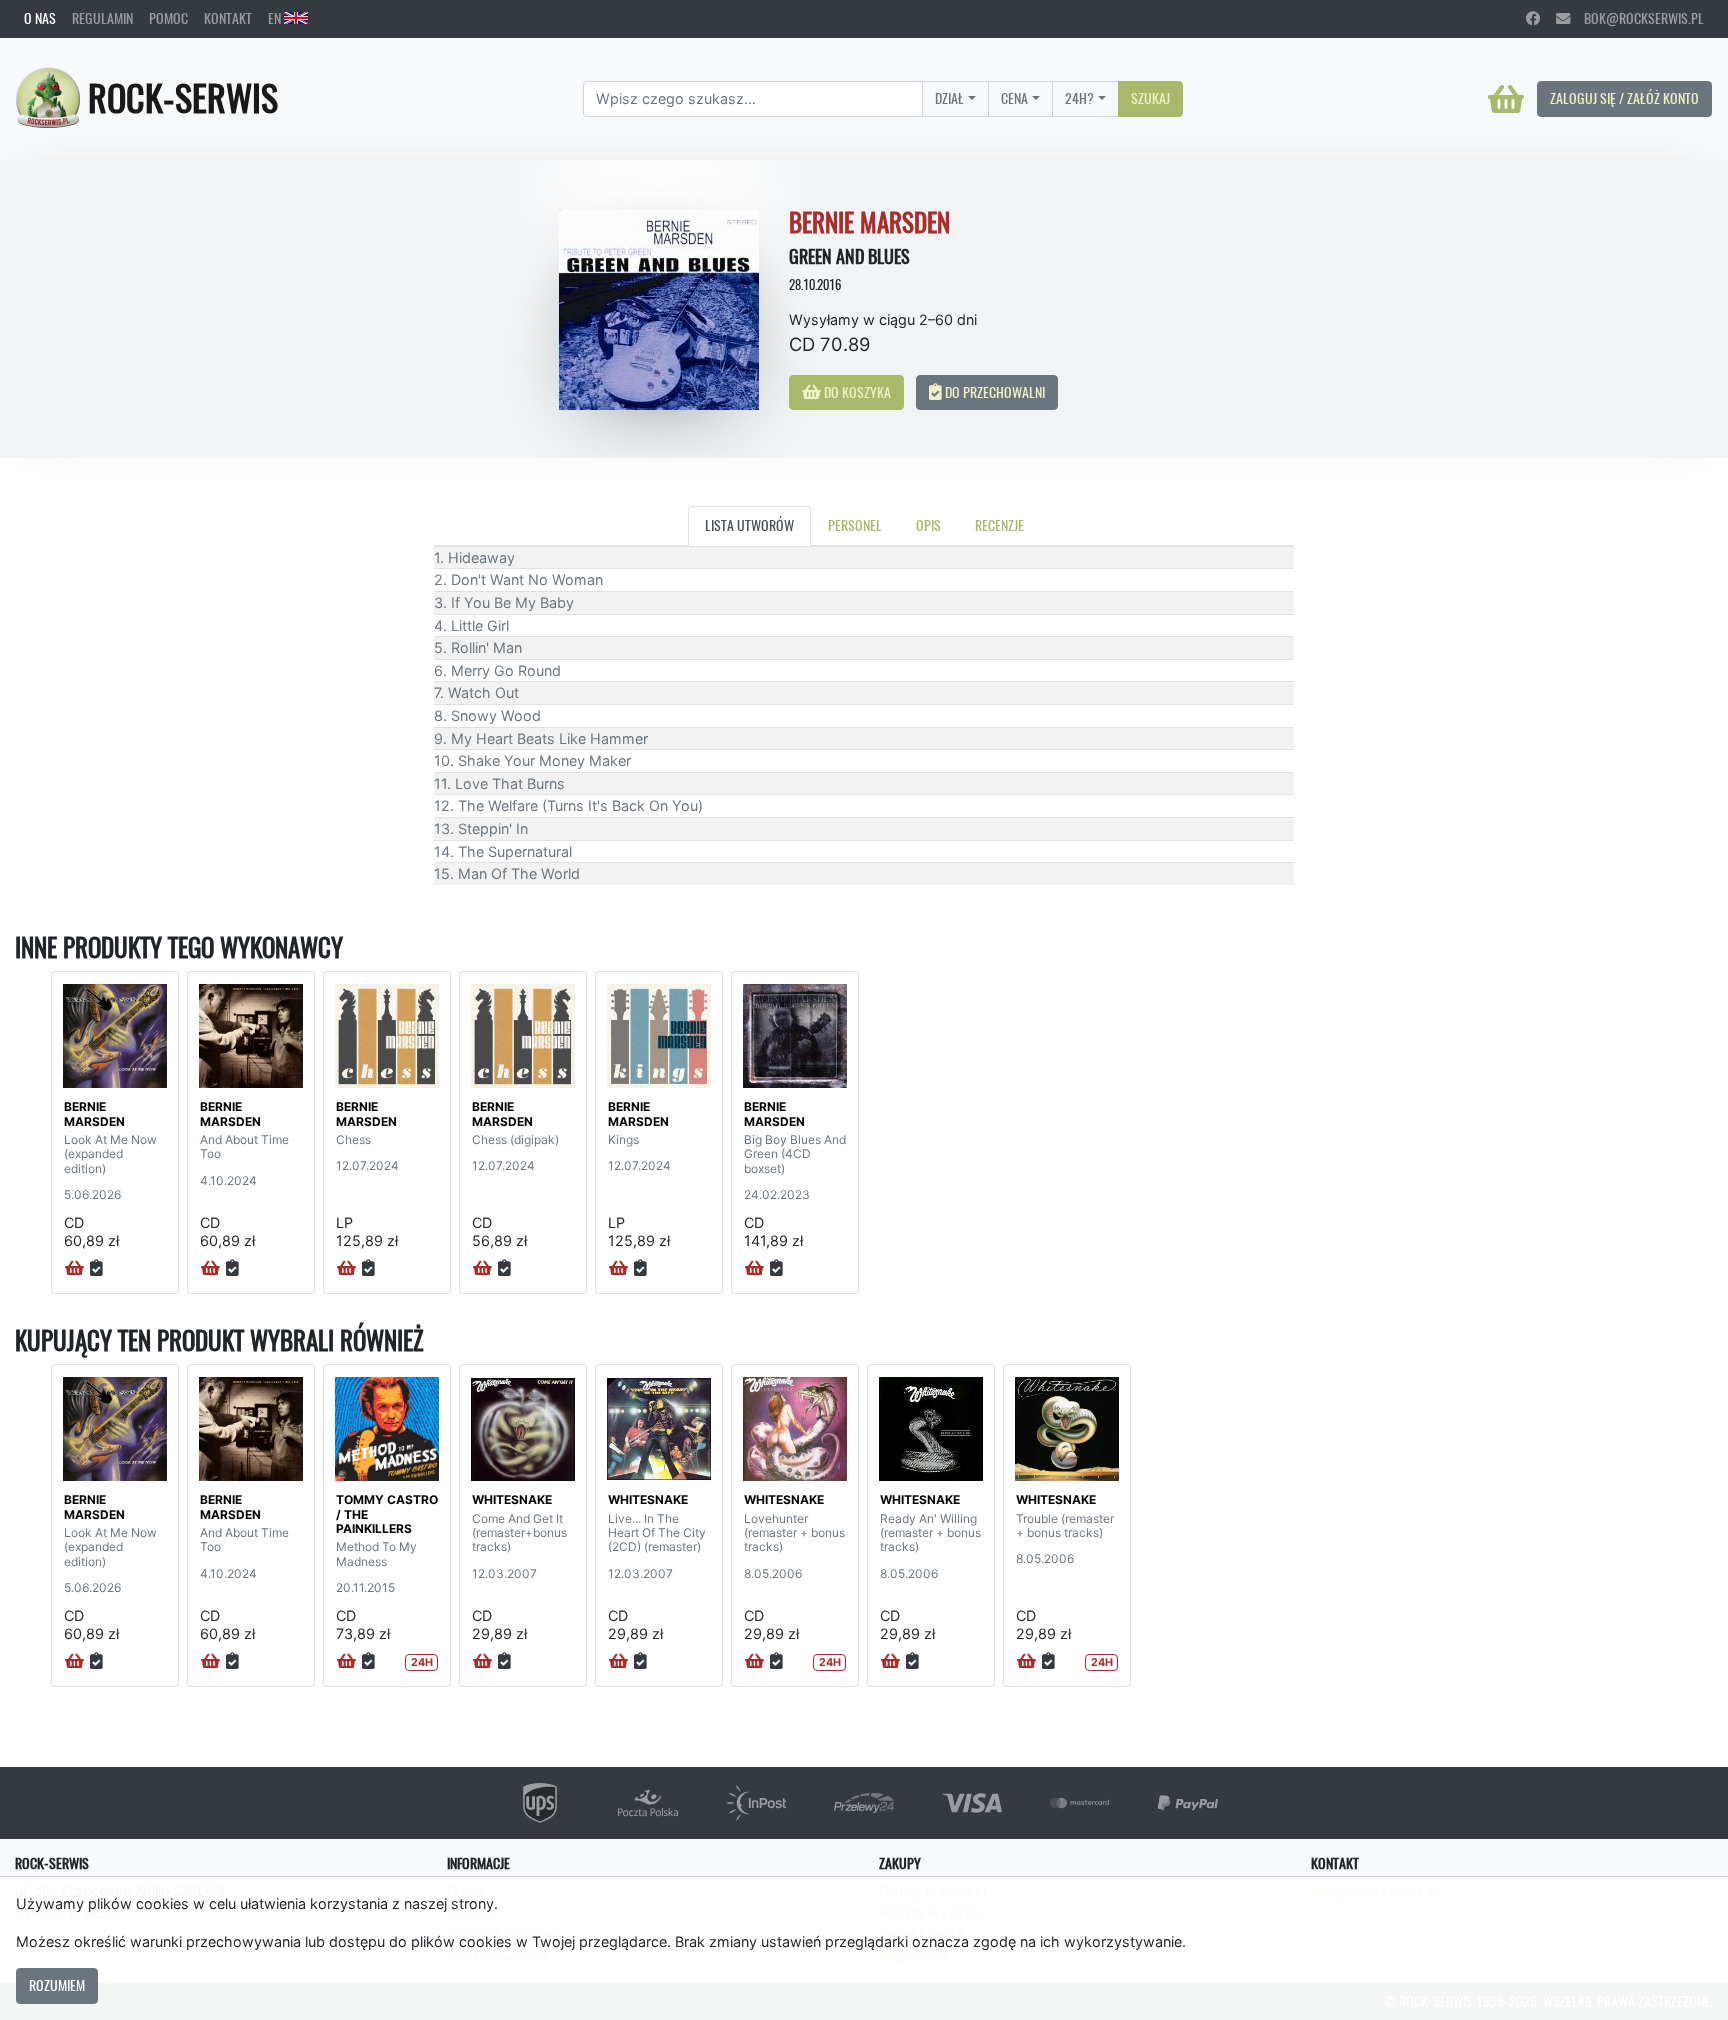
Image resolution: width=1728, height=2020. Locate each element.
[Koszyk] (1506, 99)
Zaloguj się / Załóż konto (1624, 98)
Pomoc (168, 18)
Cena (1014, 98)
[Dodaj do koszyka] (74, 1269)
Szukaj (1150, 98)
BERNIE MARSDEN (94, 1113)
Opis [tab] (928, 525)
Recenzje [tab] (999, 525)
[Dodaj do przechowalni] (96, 1269)
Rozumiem (57, 1985)
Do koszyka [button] (856, 392)
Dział (949, 98)
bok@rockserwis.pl (1637, 18)
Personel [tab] (855, 525)
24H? (1079, 98)
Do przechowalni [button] (993, 392)
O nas (40, 18)
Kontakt (228, 18)
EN (276, 18)
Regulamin (102, 18)
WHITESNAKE (512, 1499)
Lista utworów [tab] (749, 525)
